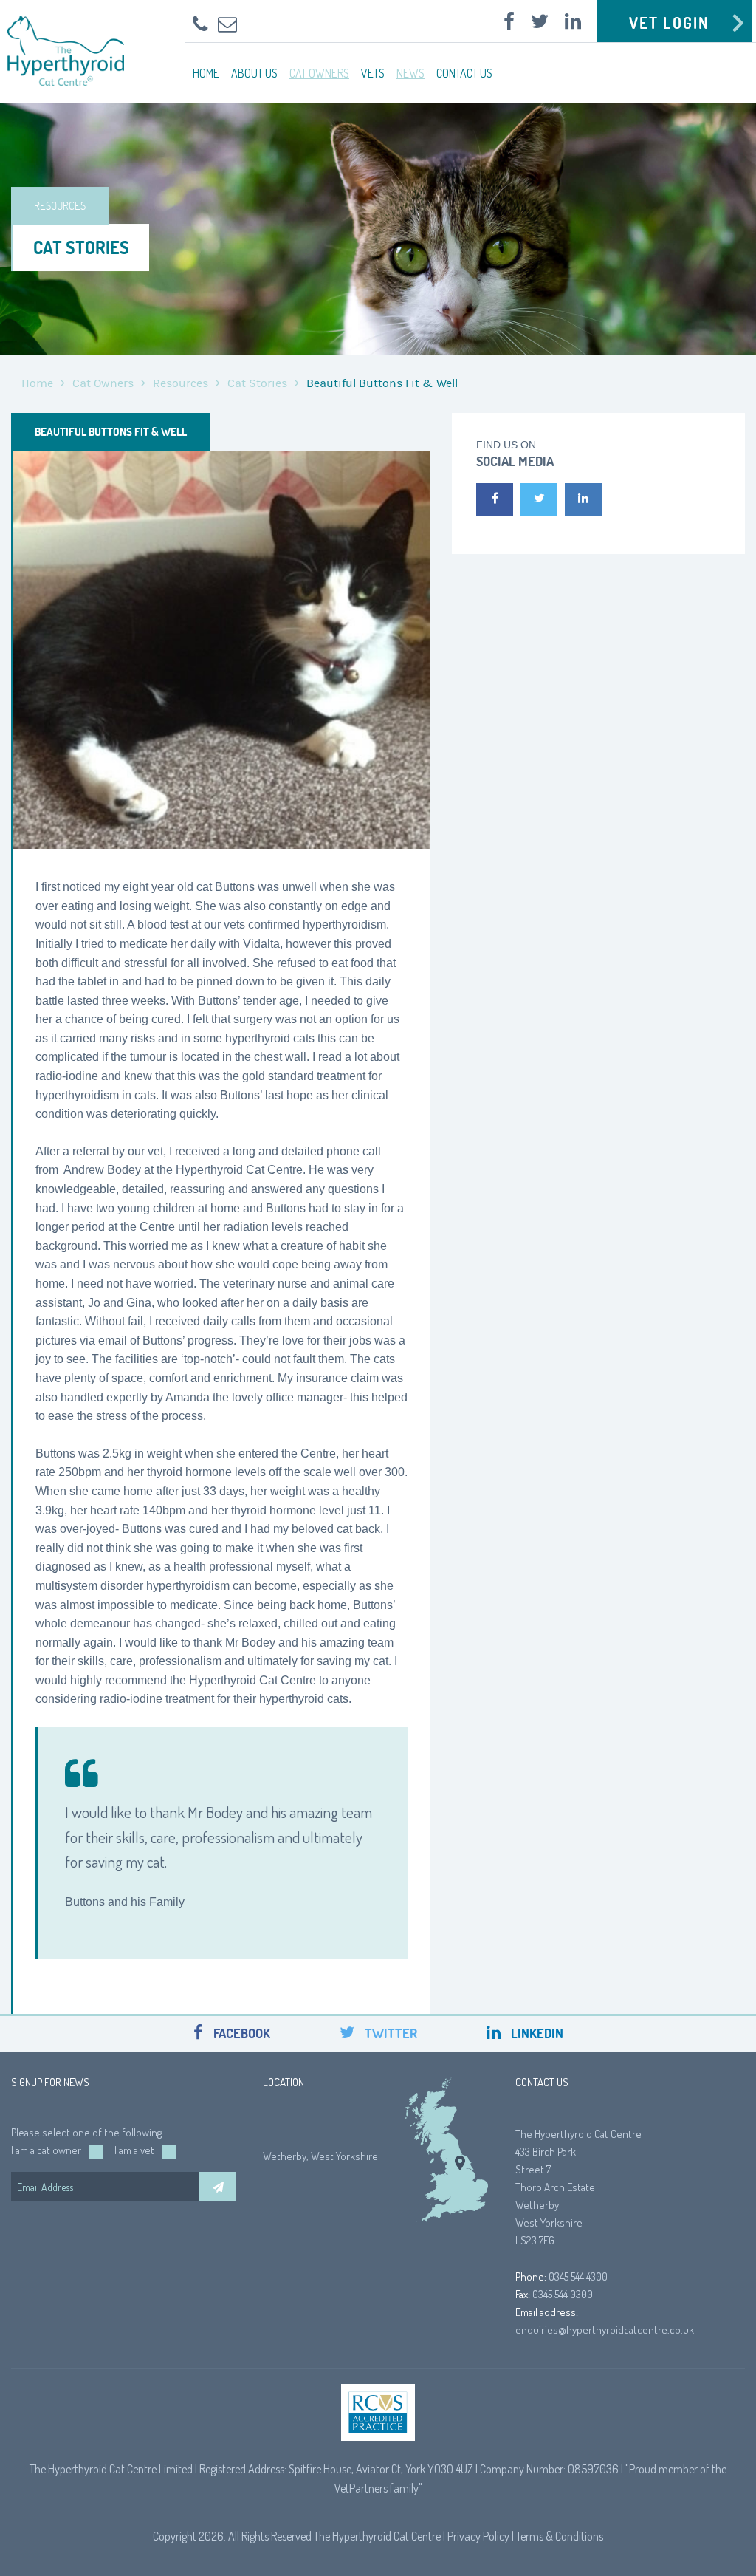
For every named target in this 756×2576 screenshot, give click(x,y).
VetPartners (361, 2488)
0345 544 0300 (563, 2294)
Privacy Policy (478, 2536)
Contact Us (464, 73)
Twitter (389, 2033)
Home (206, 73)
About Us (254, 73)
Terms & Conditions (560, 2536)
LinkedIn (536, 2033)
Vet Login (669, 23)
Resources (181, 383)
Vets (373, 73)
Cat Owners (319, 73)
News (410, 73)
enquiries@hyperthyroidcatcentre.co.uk (605, 2330)
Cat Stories (257, 383)
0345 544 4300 (578, 2276)
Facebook (240, 2033)
